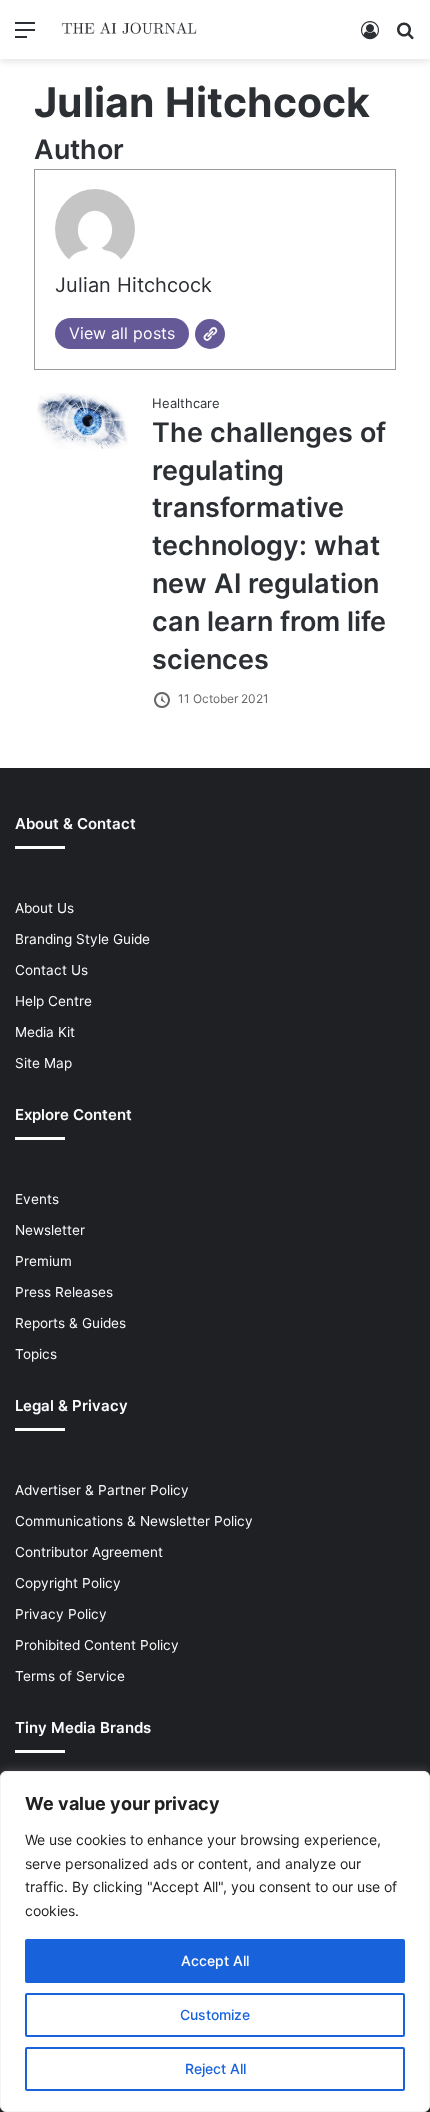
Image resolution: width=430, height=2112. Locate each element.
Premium (43, 1261)
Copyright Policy (68, 1583)
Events (37, 1199)
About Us (44, 908)
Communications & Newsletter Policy (134, 1521)
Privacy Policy (61, 1614)
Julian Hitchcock (133, 285)
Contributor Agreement (89, 1552)
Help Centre (53, 1001)
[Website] (210, 334)
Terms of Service (70, 1676)
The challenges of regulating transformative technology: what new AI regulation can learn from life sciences (269, 546)
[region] (215, 1941)
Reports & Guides (70, 1323)
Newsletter (50, 1230)
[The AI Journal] (130, 29)
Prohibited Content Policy (97, 1645)
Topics (36, 1354)
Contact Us (51, 970)
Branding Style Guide (82, 939)
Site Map (43, 1063)
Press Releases (64, 1292)
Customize (215, 2014)
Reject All (215, 2068)
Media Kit (45, 1032)
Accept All (215, 1960)
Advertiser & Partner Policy (102, 1490)
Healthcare (186, 403)
